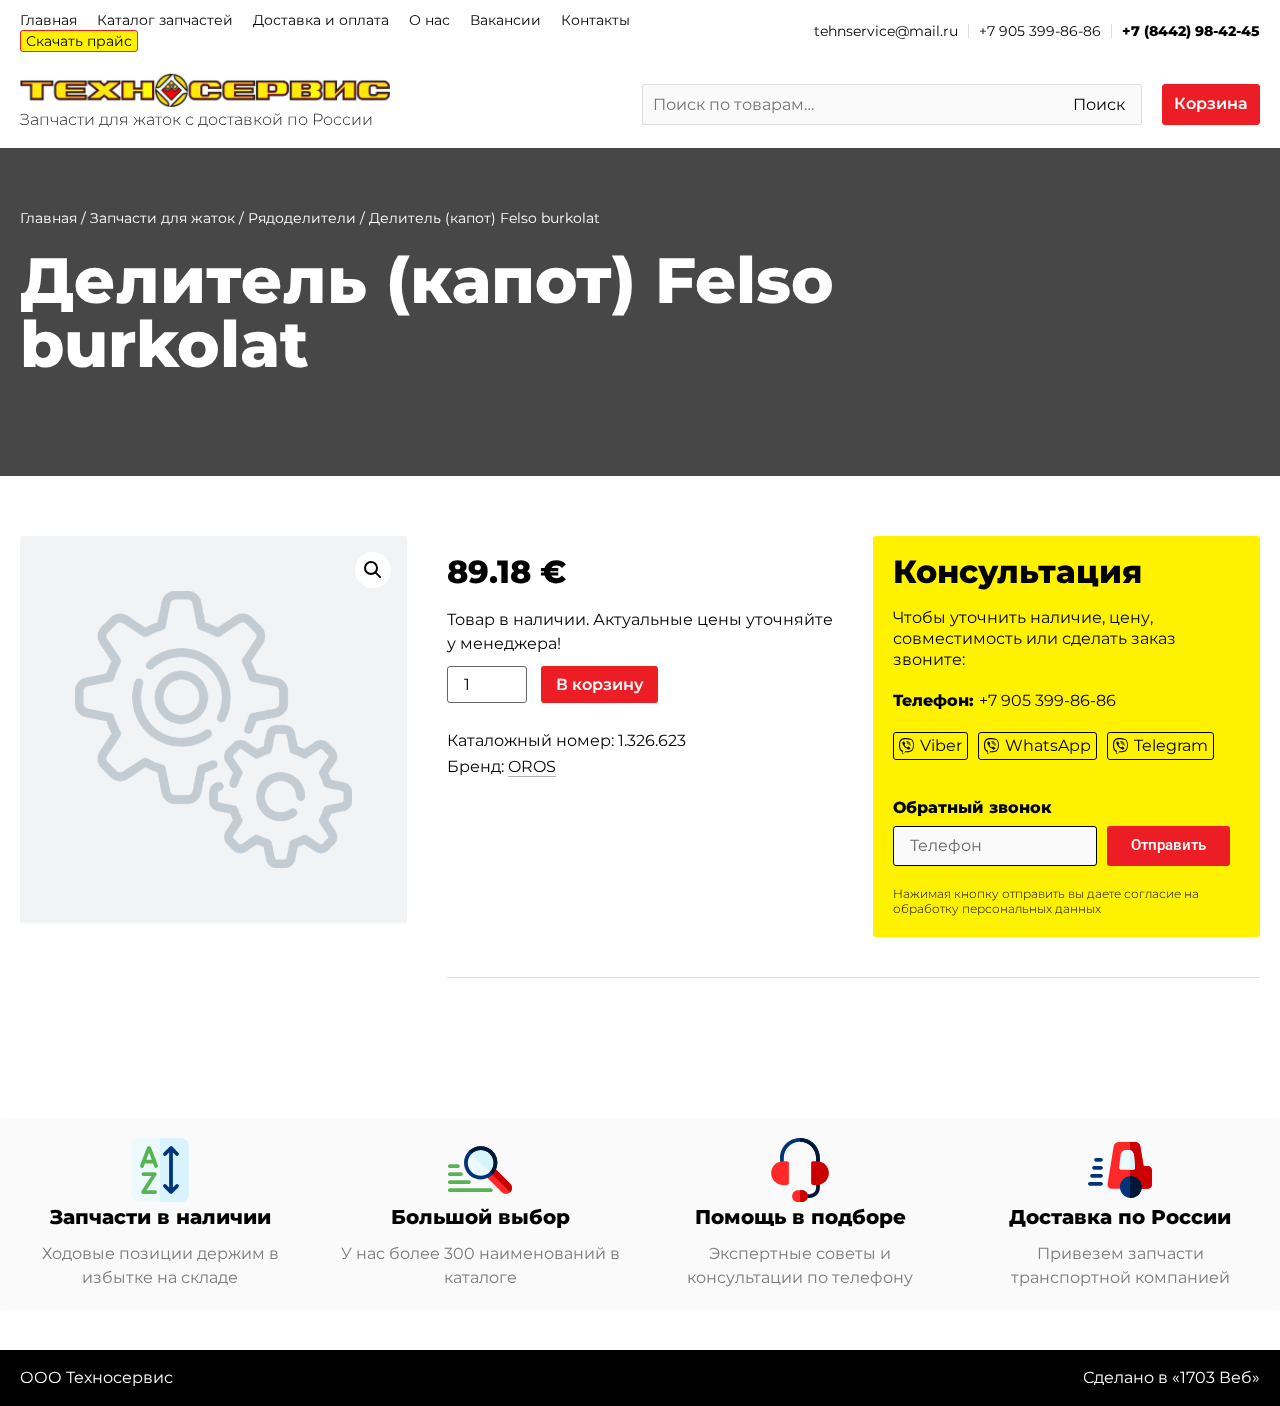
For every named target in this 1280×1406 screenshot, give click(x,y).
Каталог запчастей (165, 20)
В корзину (599, 684)
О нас (429, 20)
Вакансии (505, 20)
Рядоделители (302, 218)
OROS (532, 766)
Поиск (1099, 104)
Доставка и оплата (321, 20)
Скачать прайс (79, 41)
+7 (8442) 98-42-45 (1191, 31)
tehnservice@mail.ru (886, 31)
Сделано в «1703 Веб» (1171, 1377)
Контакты (595, 20)
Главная (48, 20)
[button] (373, 570)
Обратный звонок (972, 808)
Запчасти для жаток (162, 218)
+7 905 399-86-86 (1040, 31)
